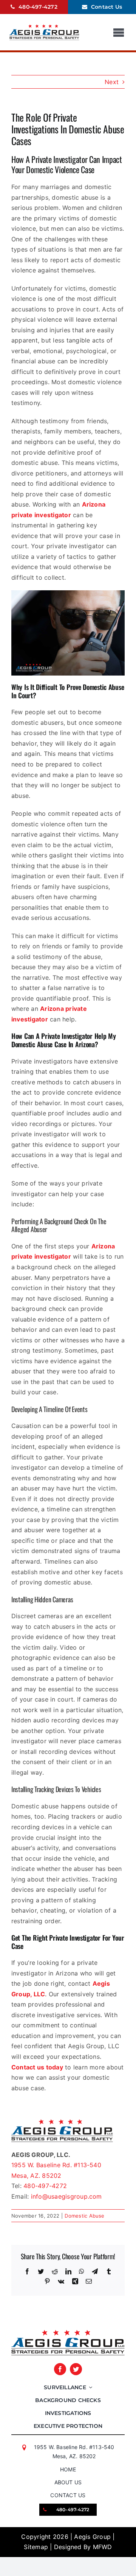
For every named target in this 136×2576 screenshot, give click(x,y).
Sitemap (36, 2547)
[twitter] (76, 2369)
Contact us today (37, 2067)
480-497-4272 (45, 2186)
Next (112, 82)
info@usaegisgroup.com (66, 2196)
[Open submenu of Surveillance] (89, 2387)
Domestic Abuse (84, 2216)
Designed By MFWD (83, 2547)
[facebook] (60, 2369)
